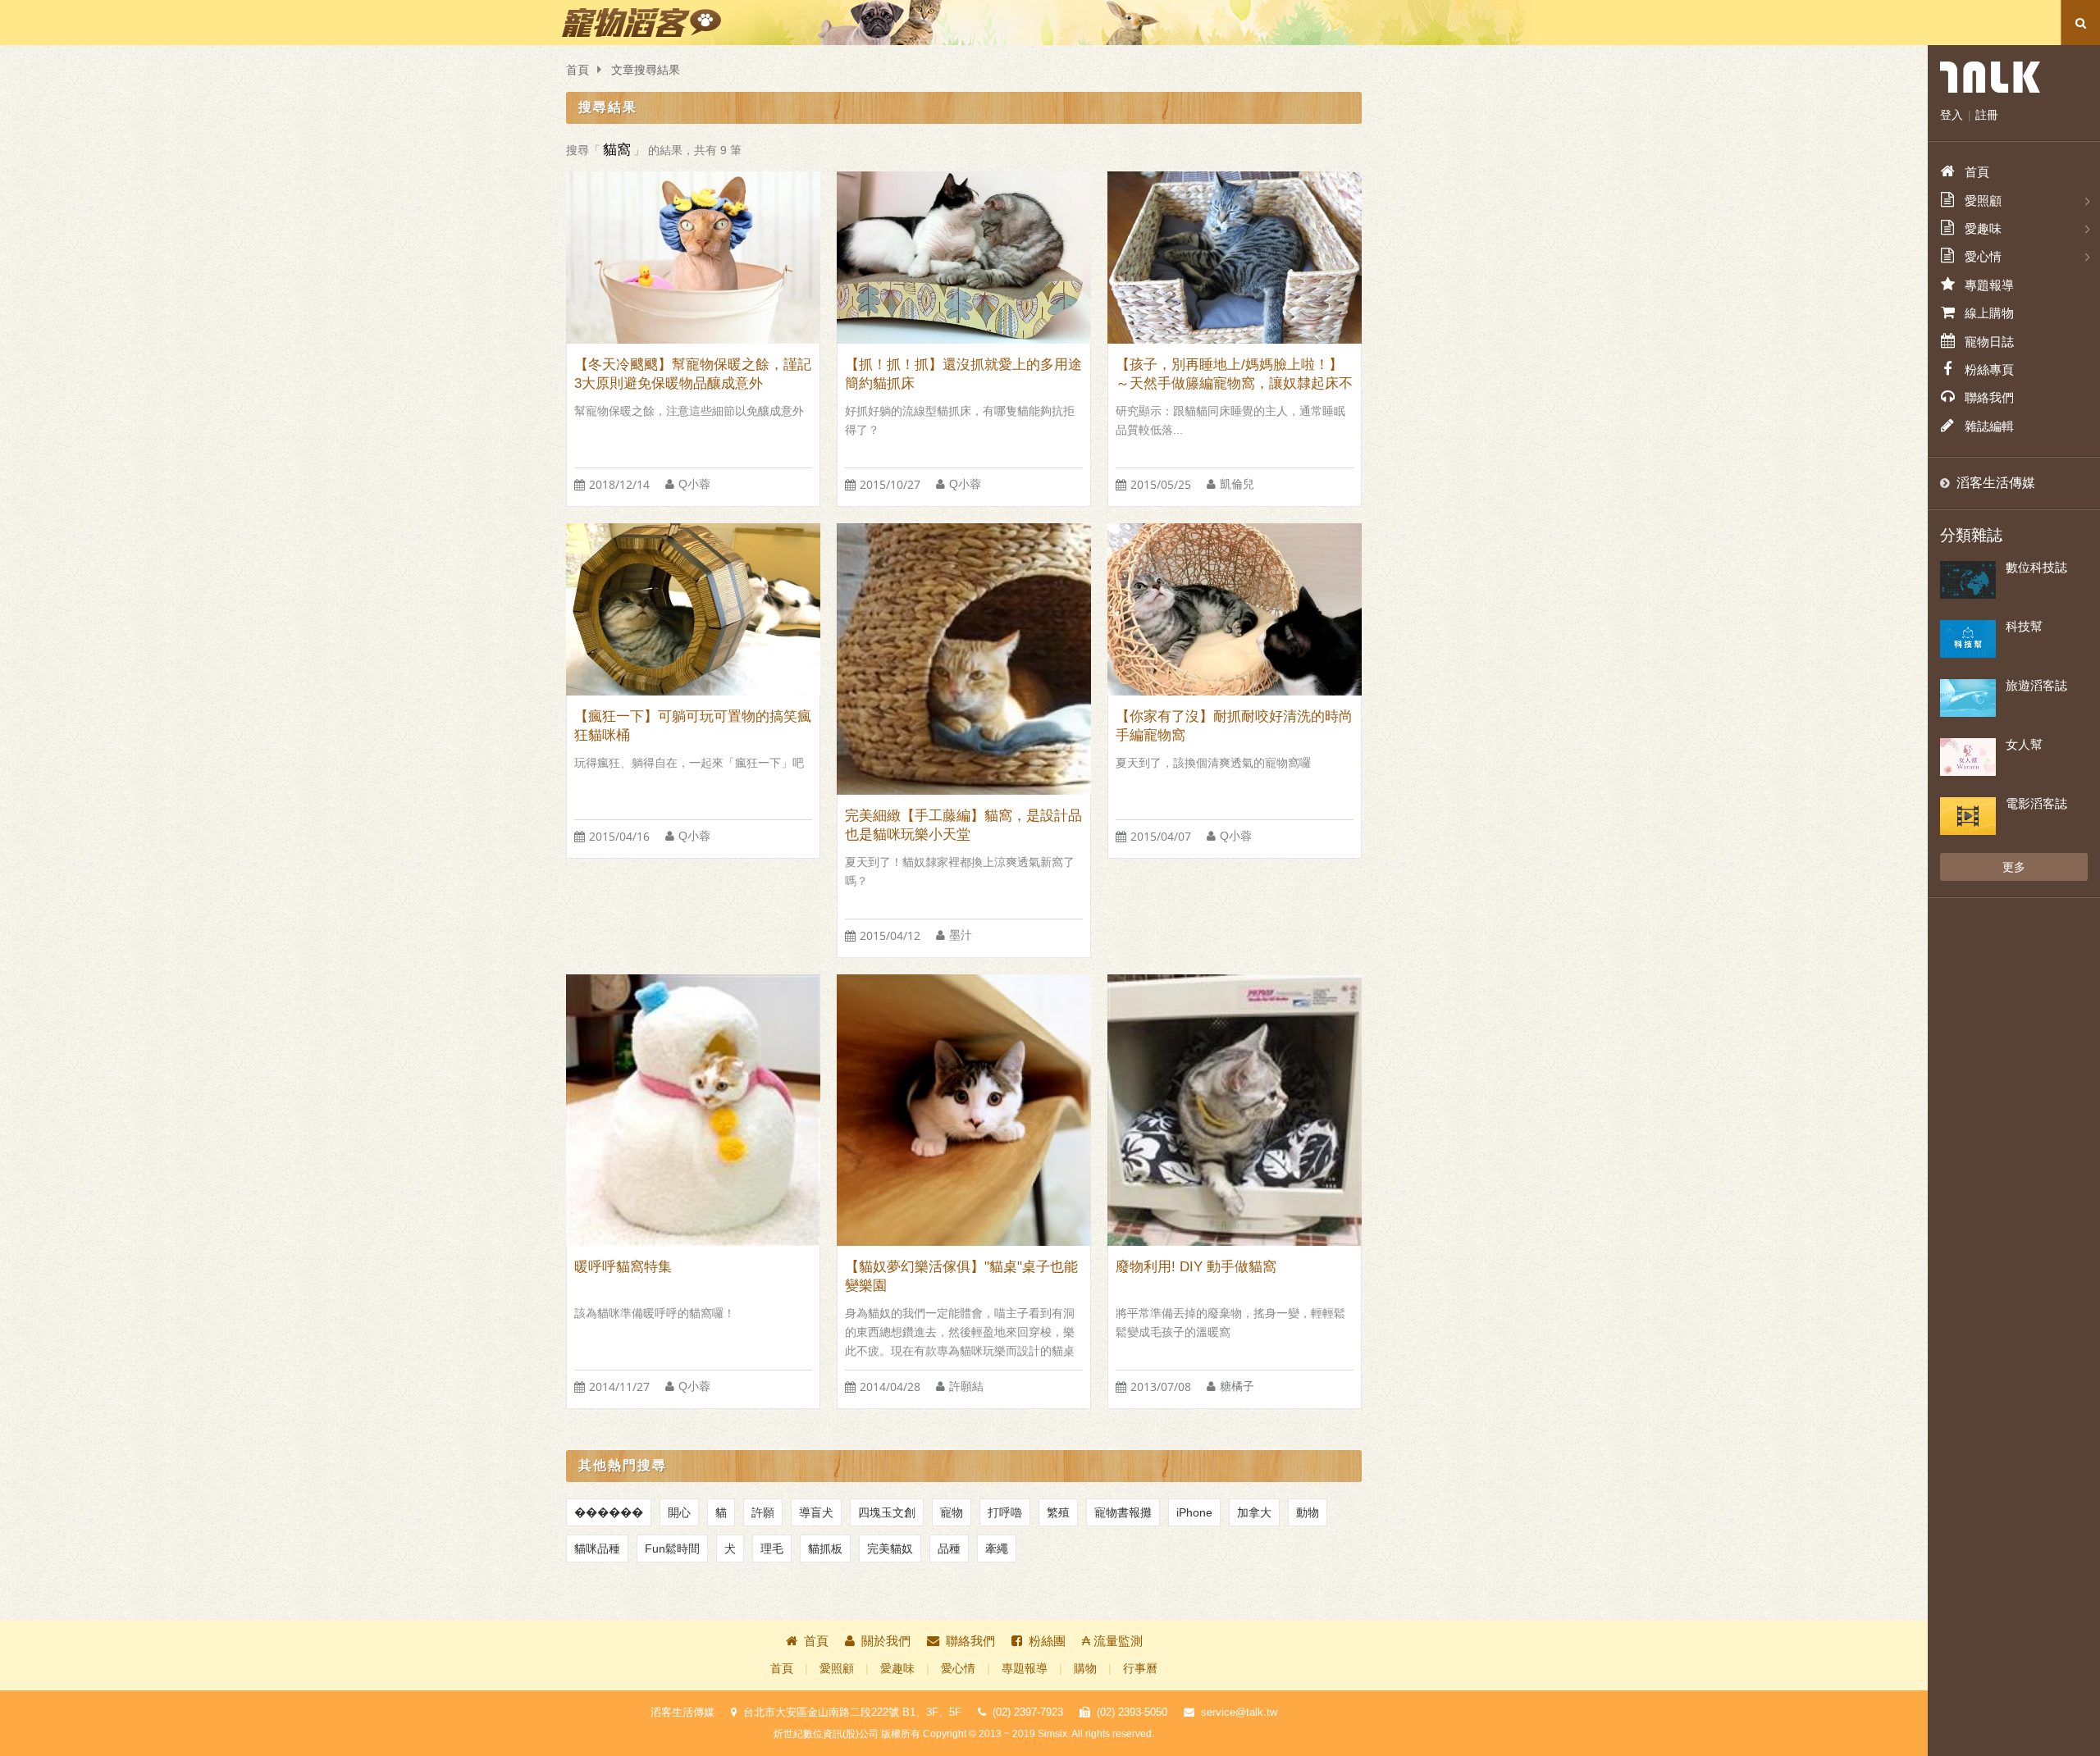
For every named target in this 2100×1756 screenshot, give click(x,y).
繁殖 (1058, 1512)
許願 (763, 1512)
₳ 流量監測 (1112, 1641)
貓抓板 (825, 1548)
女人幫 (2024, 744)
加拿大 (1254, 1512)
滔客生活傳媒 (1996, 483)
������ (609, 1512)
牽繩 (997, 1548)
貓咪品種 (597, 1548)
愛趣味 (897, 1669)
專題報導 (1025, 1669)
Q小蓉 (694, 484)
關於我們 (886, 1641)
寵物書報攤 (1123, 1512)
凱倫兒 (1237, 484)
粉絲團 (1047, 1641)
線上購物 (1989, 313)
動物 (1308, 1512)
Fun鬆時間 (672, 1548)
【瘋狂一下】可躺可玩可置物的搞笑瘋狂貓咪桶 (693, 726)
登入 (1952, 115)
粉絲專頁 (1989, 369)
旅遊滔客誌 (2036, 685)
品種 (949, 1548)
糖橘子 (1237, 1387)
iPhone (1194, 1512)
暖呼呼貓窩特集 (623, 1267)
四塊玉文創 (887, 1512)
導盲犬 (816, 1512)
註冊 (1987, 115)
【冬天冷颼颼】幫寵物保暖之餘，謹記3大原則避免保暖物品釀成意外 (693, 374)
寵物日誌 (1989, 342)
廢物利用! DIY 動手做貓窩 (1196, 1267)
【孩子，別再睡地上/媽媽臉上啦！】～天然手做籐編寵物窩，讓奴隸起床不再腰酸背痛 (1234, 374)
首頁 (577, 70)
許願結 (966, 1387)
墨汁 (961, 935)
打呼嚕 (1005, 1512)
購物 (1085, 1669)
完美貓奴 (890, 1548)
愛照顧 (837, 1669)
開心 (679, 1512)
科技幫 (2024, 626)
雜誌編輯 (1989, 426)
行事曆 (1140, 1669)
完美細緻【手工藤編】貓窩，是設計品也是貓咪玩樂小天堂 (963, 825)
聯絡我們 (970, 1641)
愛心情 (958, 1669)
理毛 (772, 1548)
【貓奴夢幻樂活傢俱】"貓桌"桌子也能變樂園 (961, 1276)
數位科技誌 (2036, 567)
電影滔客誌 (2036, 803)
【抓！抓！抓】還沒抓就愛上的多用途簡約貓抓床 (963, 374)
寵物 (952, 1512)
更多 (2014, 867)
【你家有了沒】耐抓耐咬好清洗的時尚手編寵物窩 (1234, 726)
